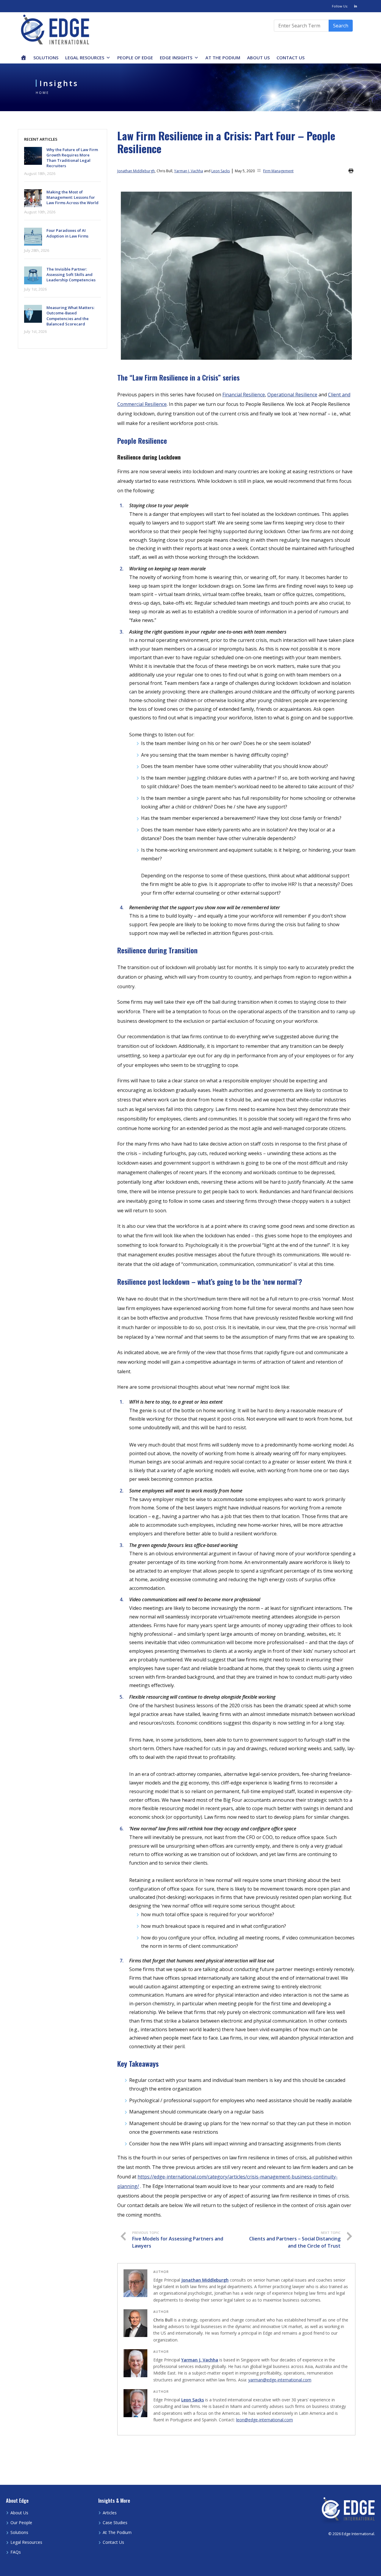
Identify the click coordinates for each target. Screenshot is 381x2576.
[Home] (24, 58)
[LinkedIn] (356, 6)
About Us (258, 58)
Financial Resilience (244, 395)
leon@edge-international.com (264, 2420)
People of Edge (135, 58)
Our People (21, 2523)
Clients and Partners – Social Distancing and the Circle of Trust (295, 2240)
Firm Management (278, 171)
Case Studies (115, 2523)
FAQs (16, 2552)
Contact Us (291, 58)
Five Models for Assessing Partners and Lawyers (178, 2240)
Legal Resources (85, 58)
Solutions (46, 58)
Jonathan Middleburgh (136, 171)
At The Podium (223, 58)
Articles (110, 2513)
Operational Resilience (292, 395)
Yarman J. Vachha (189, 171)
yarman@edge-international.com (280, 2380)
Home (42, 93)
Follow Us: (340, 6)
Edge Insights (176, 58)
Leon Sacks (221, 171)
